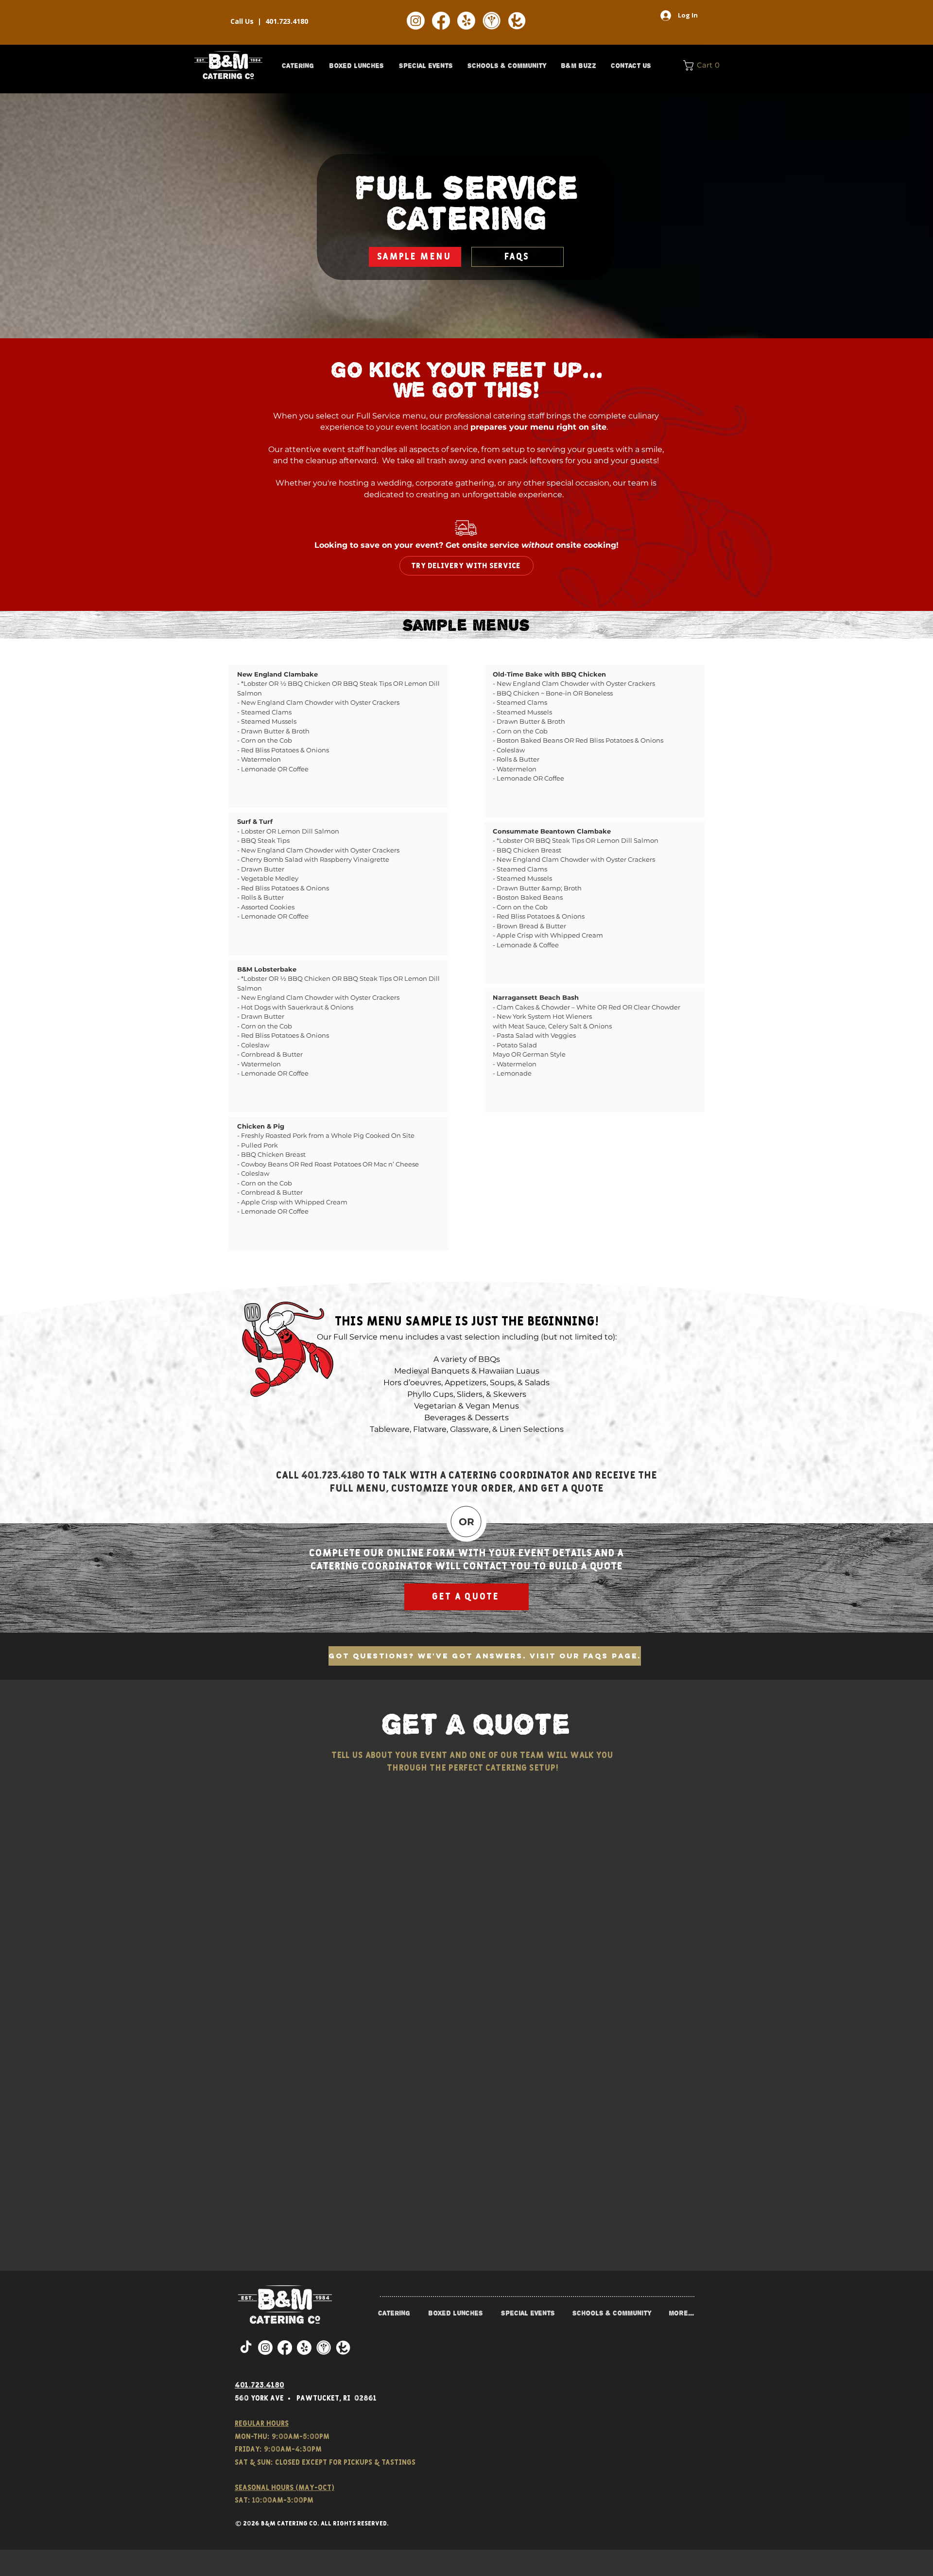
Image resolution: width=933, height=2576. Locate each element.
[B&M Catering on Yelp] (466, 21)
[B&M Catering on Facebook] (441, 21)
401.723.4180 (287, 21)
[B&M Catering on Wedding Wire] (492, 21)
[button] (298, 66)
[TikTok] (246, 2348)
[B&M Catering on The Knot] (517, 21)
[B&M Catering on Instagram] (416, 21)
